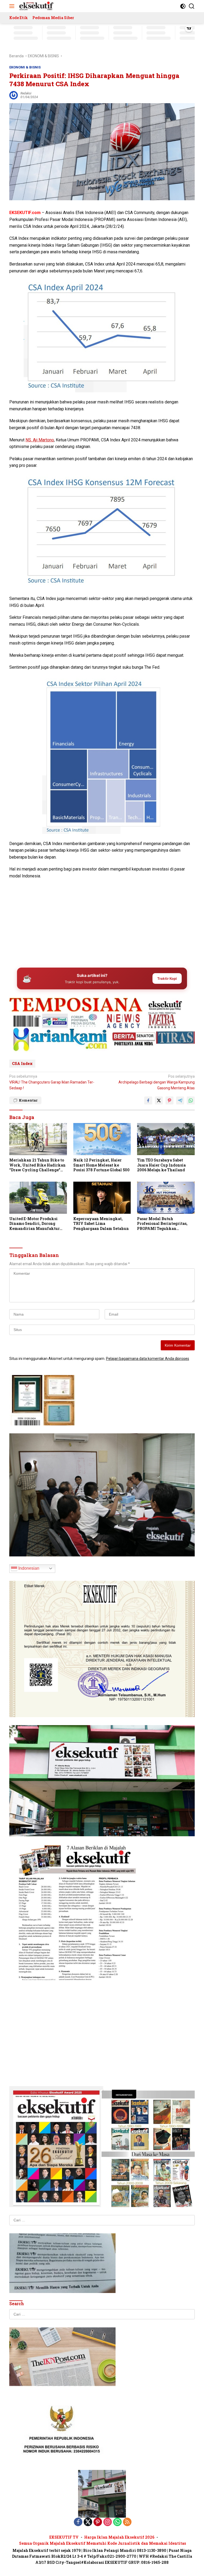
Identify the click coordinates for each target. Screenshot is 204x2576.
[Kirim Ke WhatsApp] (191, 1100)
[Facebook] (78, 2522)
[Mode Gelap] (183, 6)
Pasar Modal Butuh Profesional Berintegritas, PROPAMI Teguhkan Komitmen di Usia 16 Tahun (163, 1224)
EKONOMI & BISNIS (25, 67)
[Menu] (13, 6)
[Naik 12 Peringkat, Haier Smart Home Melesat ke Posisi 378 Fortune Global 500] (102, 1139)
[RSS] (127, 2522)
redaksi (26, 93)
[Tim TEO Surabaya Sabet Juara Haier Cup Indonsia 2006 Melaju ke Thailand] (166, 1139)
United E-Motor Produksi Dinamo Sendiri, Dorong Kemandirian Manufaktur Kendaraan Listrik (35, 1224)
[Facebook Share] (148, 1100)
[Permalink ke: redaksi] (14, 95)
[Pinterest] (98, 2522)
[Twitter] (88, 2522)
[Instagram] (108, 2522)
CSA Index (22, 1063)
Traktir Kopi (167, 978)
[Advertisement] (102, 922)
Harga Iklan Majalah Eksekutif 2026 (119, 2537)
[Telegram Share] (180, 1100)
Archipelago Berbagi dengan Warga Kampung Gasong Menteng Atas (157, 1082)
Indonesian (28, 1568)
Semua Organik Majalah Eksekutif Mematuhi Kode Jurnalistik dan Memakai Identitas (103, 2543)
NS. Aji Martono (40, 440)
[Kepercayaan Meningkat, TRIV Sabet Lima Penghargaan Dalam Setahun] (102, 1198)
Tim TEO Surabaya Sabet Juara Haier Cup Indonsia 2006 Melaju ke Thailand (161, 1165)
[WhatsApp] (117, 2522)
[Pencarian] (192, 6)
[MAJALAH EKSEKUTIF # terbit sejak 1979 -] (102, 2494)
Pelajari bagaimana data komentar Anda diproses (148, 1359)
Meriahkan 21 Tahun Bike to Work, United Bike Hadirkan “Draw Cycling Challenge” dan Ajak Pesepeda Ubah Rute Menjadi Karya (37, 1165)
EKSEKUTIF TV (64, 2537)
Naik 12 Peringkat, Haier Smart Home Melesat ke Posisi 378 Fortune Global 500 (101, 1165)
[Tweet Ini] (159, 1100)
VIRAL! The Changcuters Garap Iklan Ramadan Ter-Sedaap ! (52, 1082)
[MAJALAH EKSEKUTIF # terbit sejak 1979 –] (36, 6)
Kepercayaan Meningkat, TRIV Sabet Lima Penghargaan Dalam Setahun (101, 1224)
